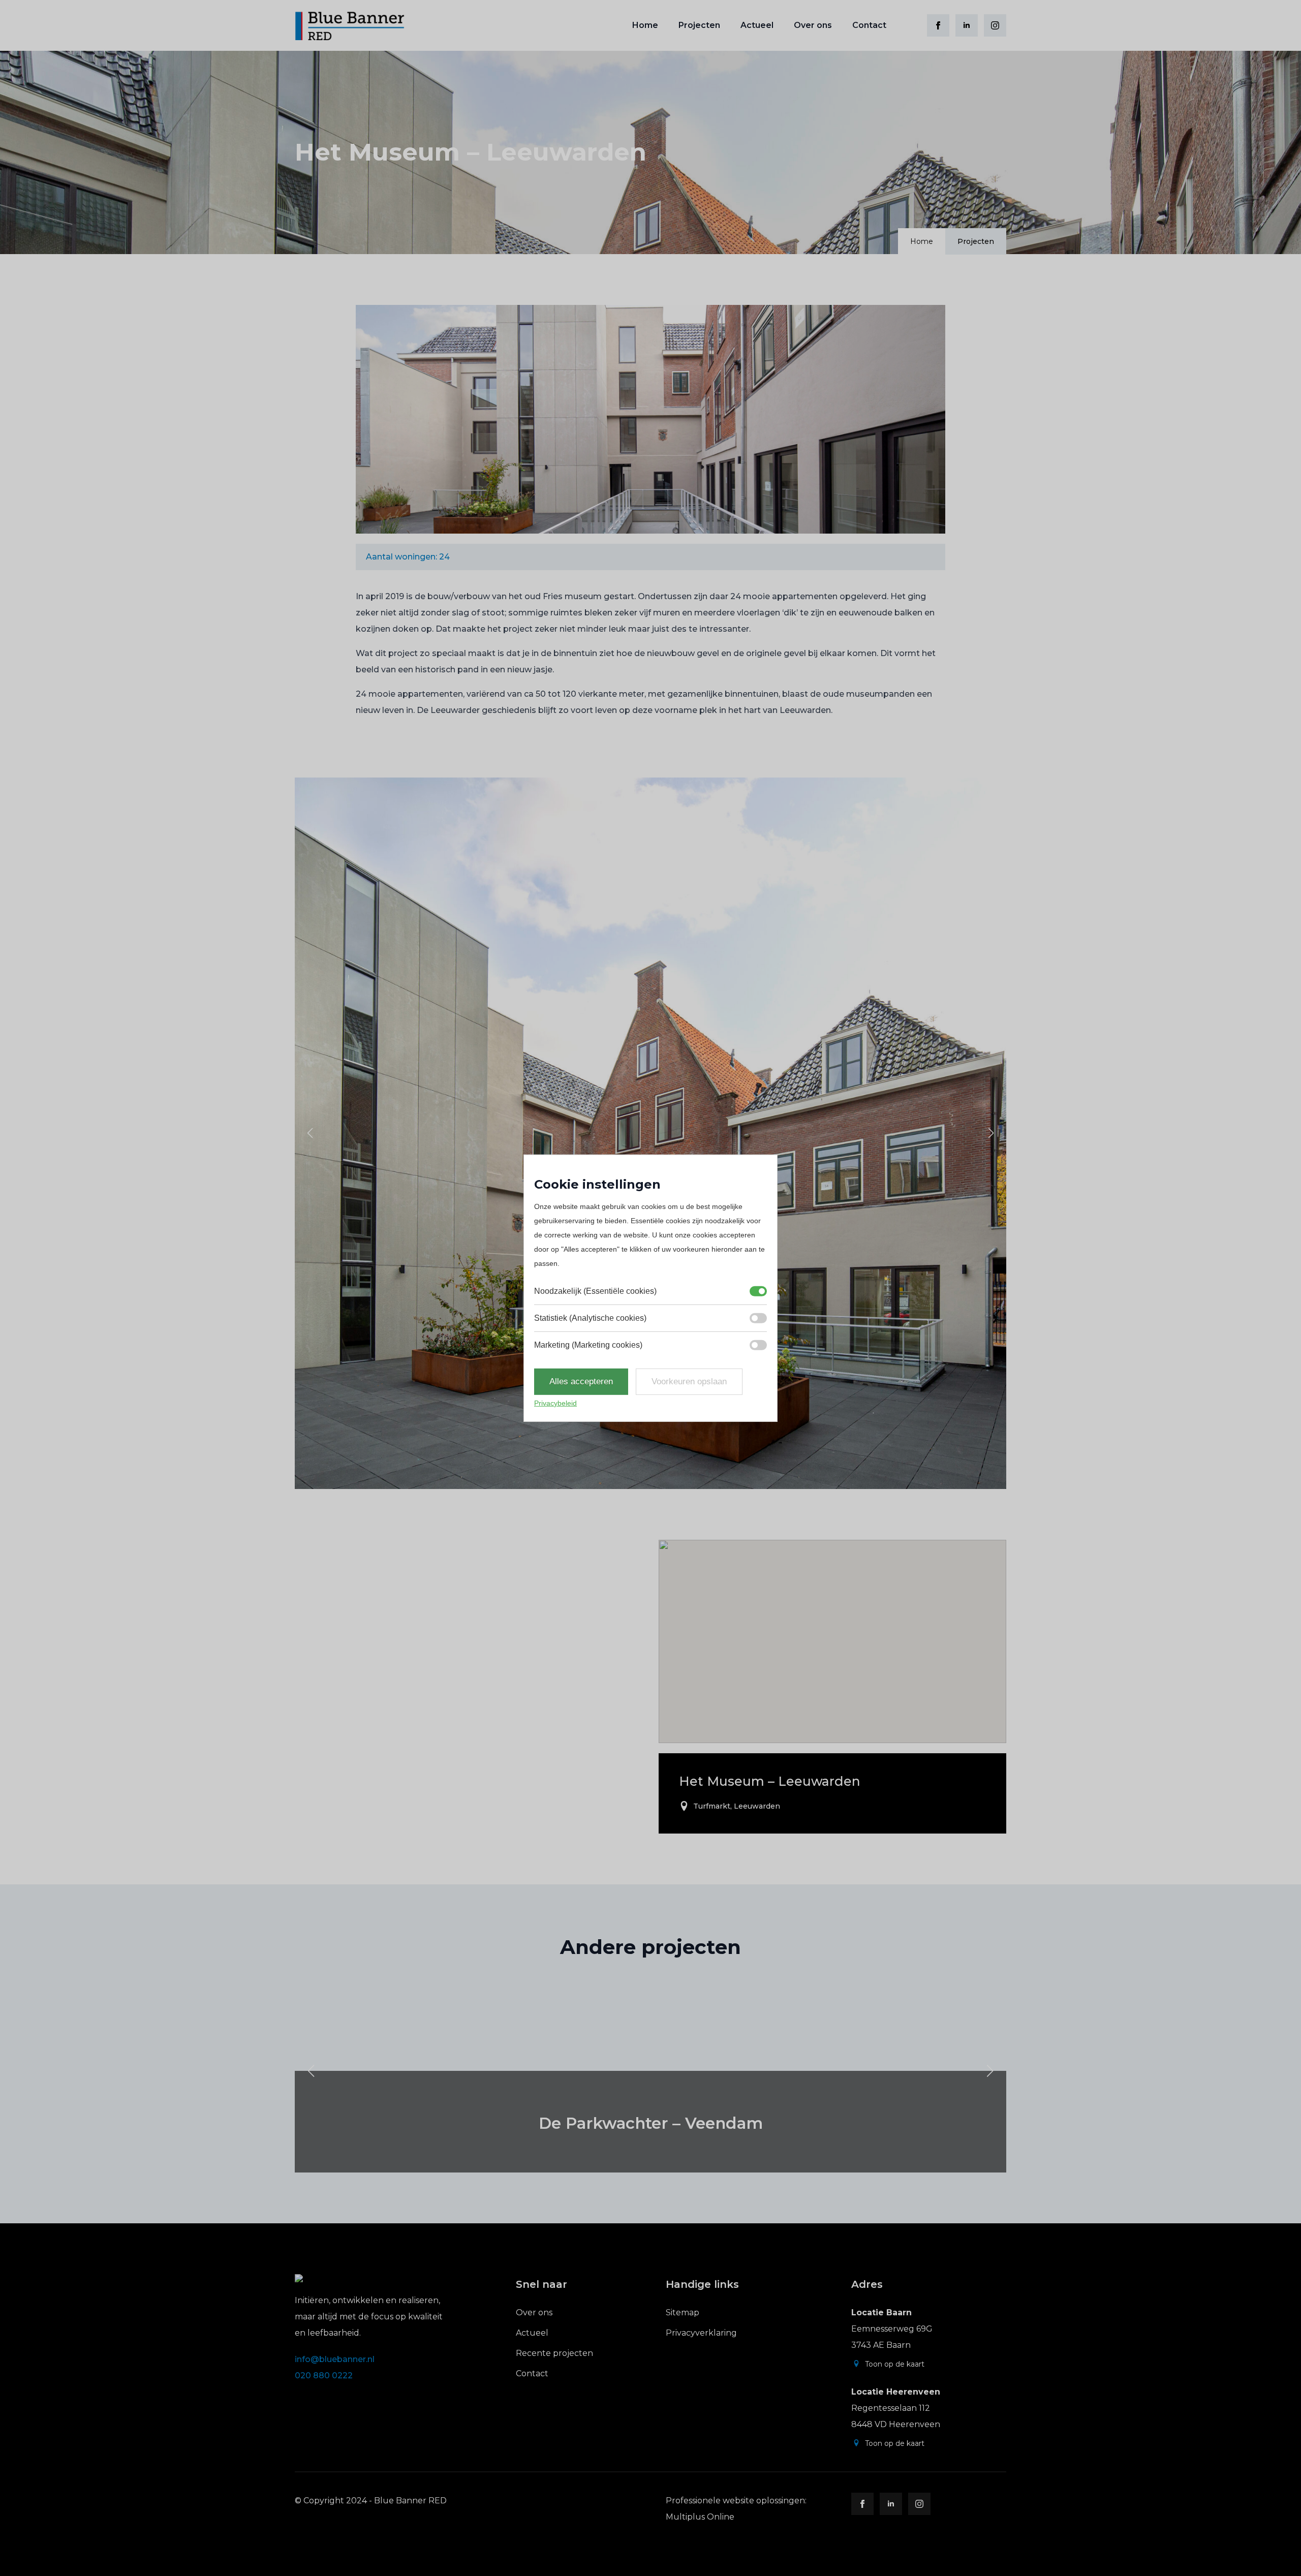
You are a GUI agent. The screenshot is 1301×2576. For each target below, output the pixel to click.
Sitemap (683, 2313)
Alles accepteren (581, 1382)
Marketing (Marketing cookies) (588, 1345)
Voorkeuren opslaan (689, 1382)
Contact (869, 25)
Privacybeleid (555, 1403)
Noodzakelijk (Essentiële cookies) (595, 1291)
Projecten (699, 25)
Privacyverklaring (701, 2333)
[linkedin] (967, 25)
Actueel (757, 25)
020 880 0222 (324, 2376)
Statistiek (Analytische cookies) (590, 1318)
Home (645, 25)
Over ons (813, 25)
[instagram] (995, 25)
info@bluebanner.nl (335, 2359)
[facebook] (938, 25)
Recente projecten (554, 2353)
